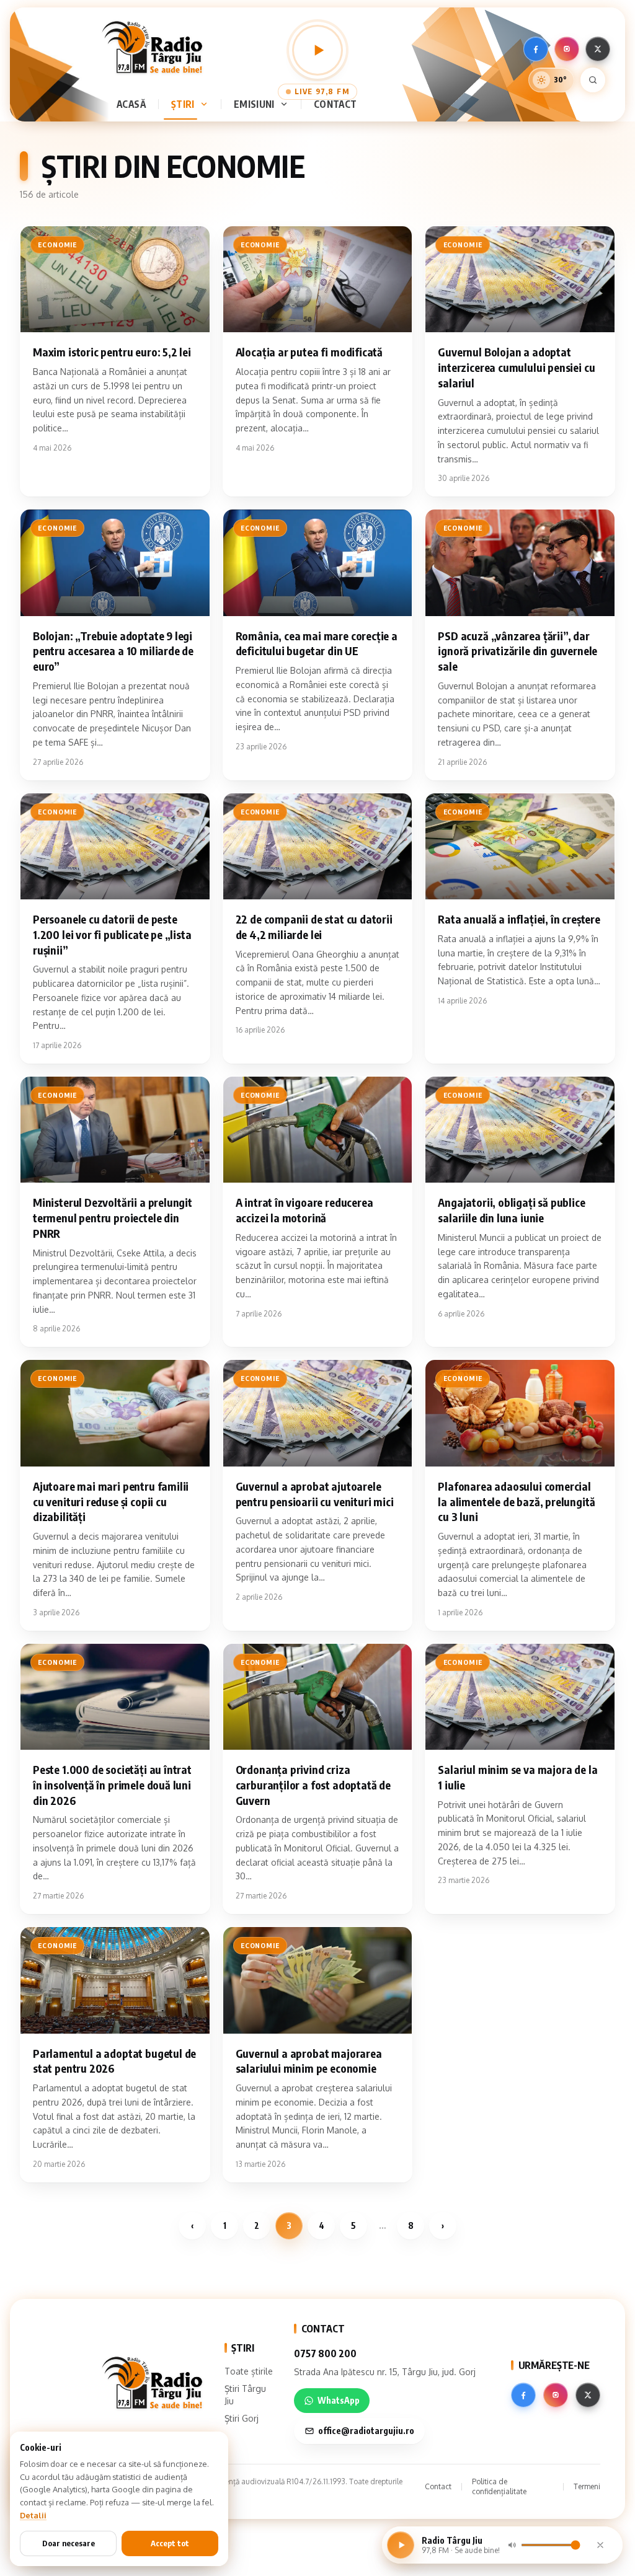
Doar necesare (69, 2543)
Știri (183, 104)
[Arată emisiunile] (286, 104)
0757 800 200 (325, 2353)
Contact (335, 104)
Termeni (587, 2486)
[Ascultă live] (317, 50)
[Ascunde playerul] (600, 2545)
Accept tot (170, 2543)
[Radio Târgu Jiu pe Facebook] (536, 49)
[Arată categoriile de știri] (206, 104)
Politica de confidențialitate (499, 2486)
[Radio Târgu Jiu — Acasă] (152, 47)
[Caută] (593, 80)
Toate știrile (249, 2371)
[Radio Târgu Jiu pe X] (598, 49)
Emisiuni (254, 104)
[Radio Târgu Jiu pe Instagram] (567, 49)
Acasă (131, 104)
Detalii (33, 2515)
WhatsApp (339, 2400)
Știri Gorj (242, 2418)
